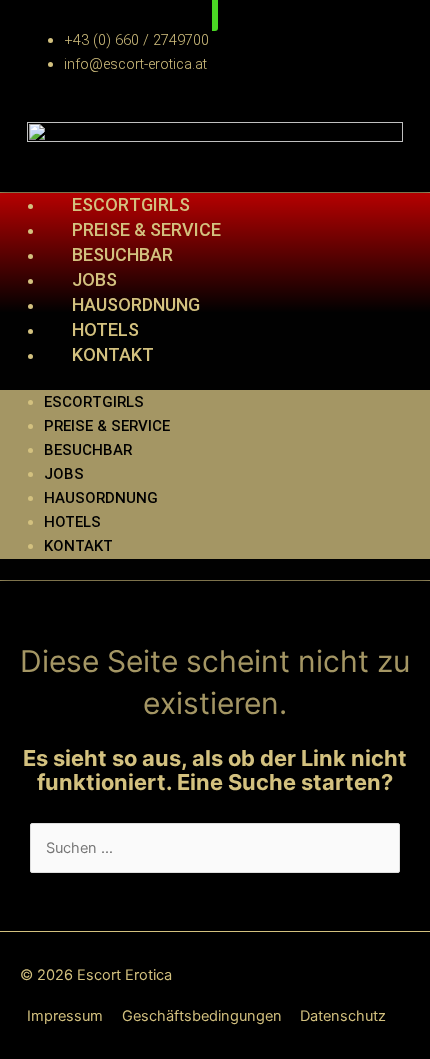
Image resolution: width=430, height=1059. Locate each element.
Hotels (72, 522)
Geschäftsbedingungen (202, 1016)
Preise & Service (107, 426)
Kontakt (113, 354)
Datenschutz (343, 1016)
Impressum (65, 1016)
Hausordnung (101, 498)
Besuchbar (88, 450)
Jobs (64, 474)
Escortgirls (94, 402)
